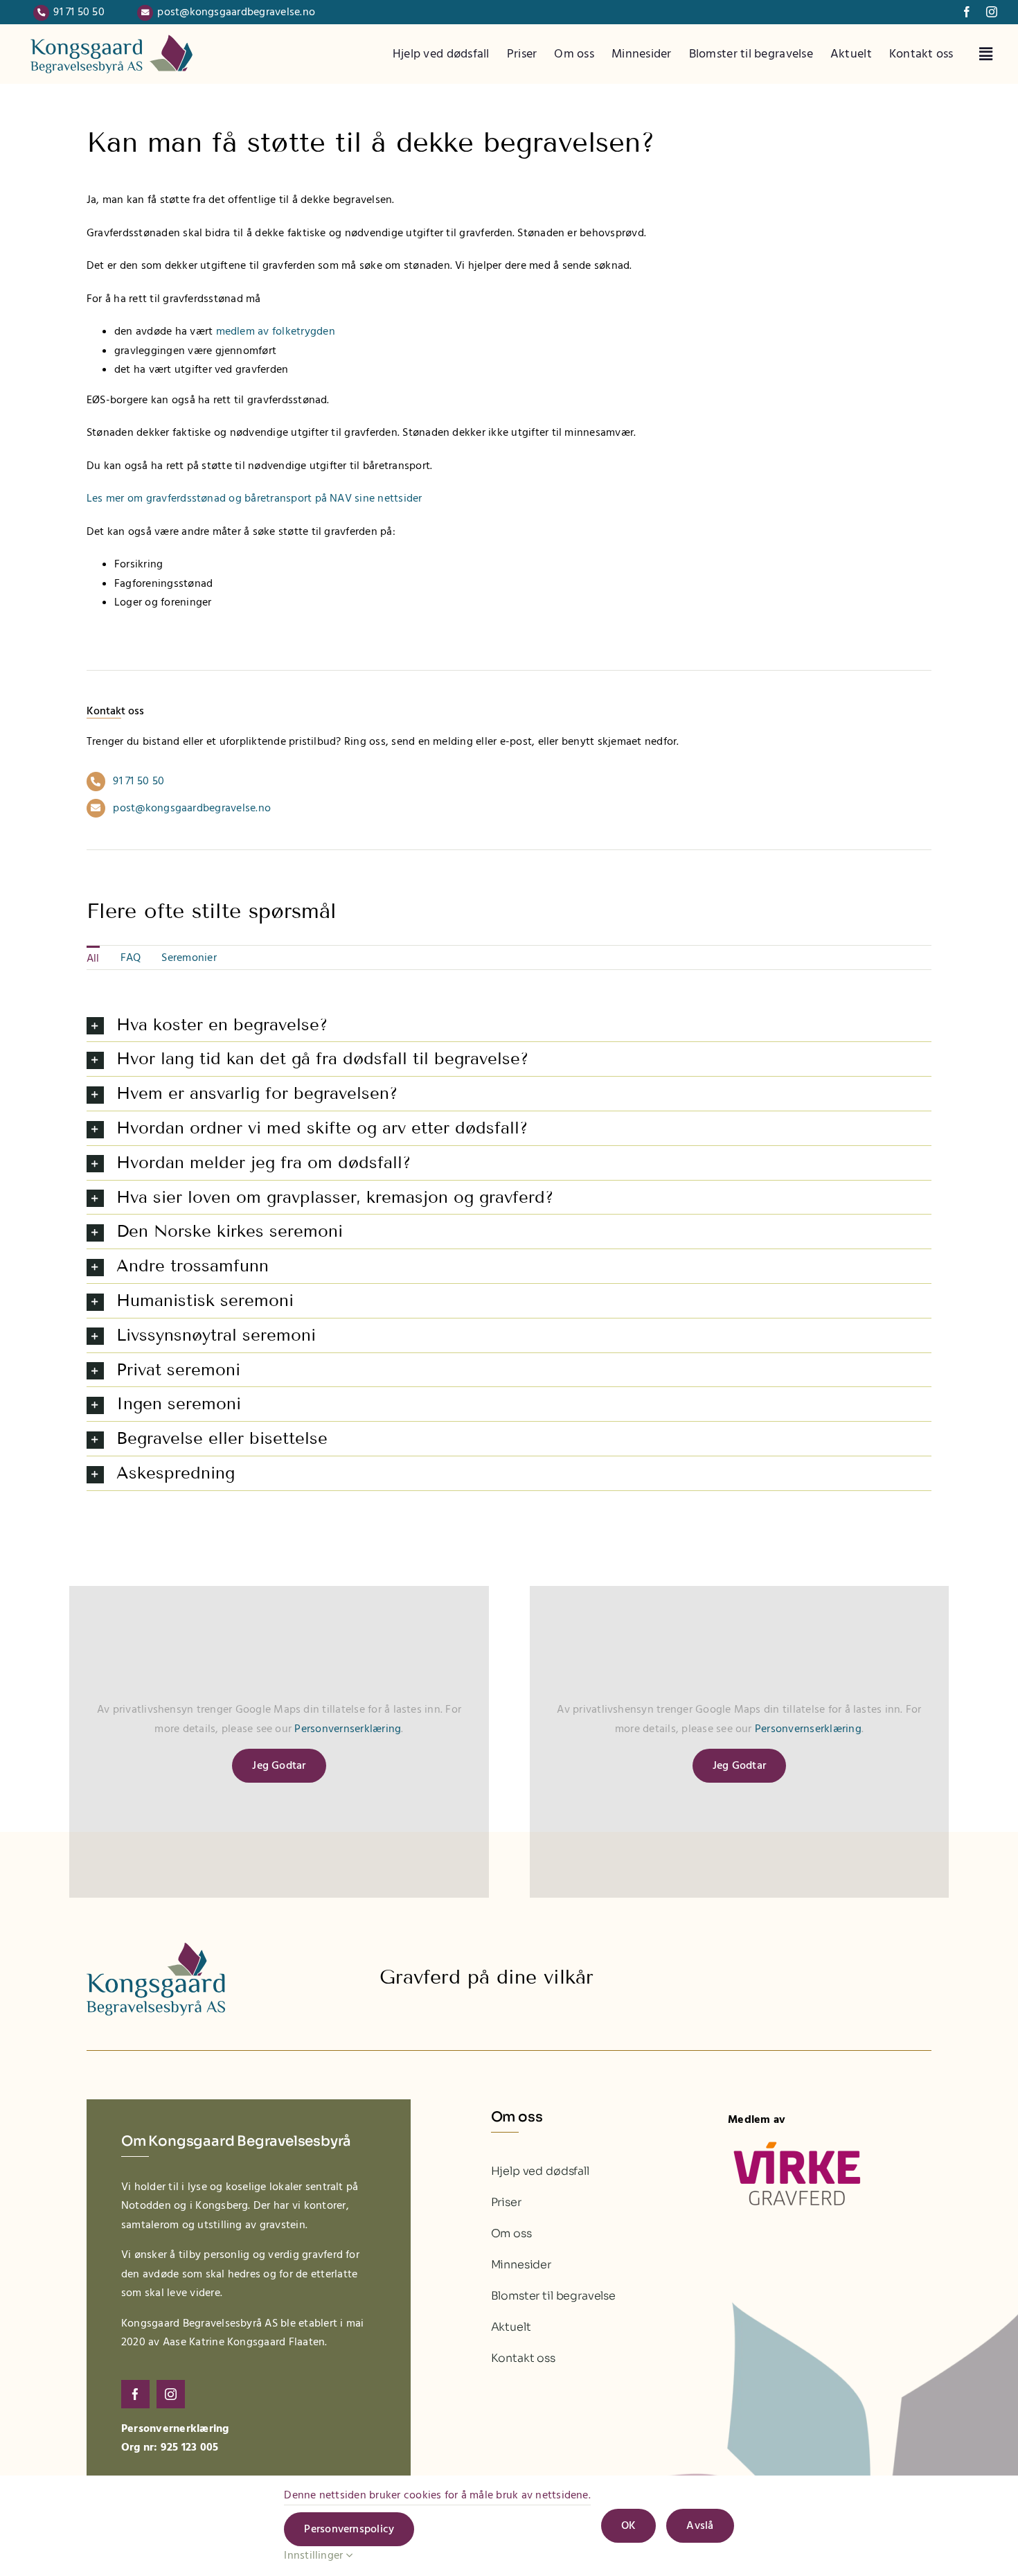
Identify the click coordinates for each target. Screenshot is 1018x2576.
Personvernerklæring (175, 2428)
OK (628, 2525)
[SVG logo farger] (111, 33)
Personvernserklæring (348, 1729)
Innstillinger (315, 2555)
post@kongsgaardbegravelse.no (236, 12)
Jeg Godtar (279, 1765)
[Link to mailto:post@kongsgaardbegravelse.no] (145, 13)
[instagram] (992, 12)
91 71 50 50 (79, 12)
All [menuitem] (93, 958)
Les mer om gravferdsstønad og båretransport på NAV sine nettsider (254, 498)
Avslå (700, 2525)
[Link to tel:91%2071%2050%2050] (41, 13)
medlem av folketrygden (276, 331)
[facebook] (967, 12)
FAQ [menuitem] (131, 958)
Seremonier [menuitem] (189, 958)
